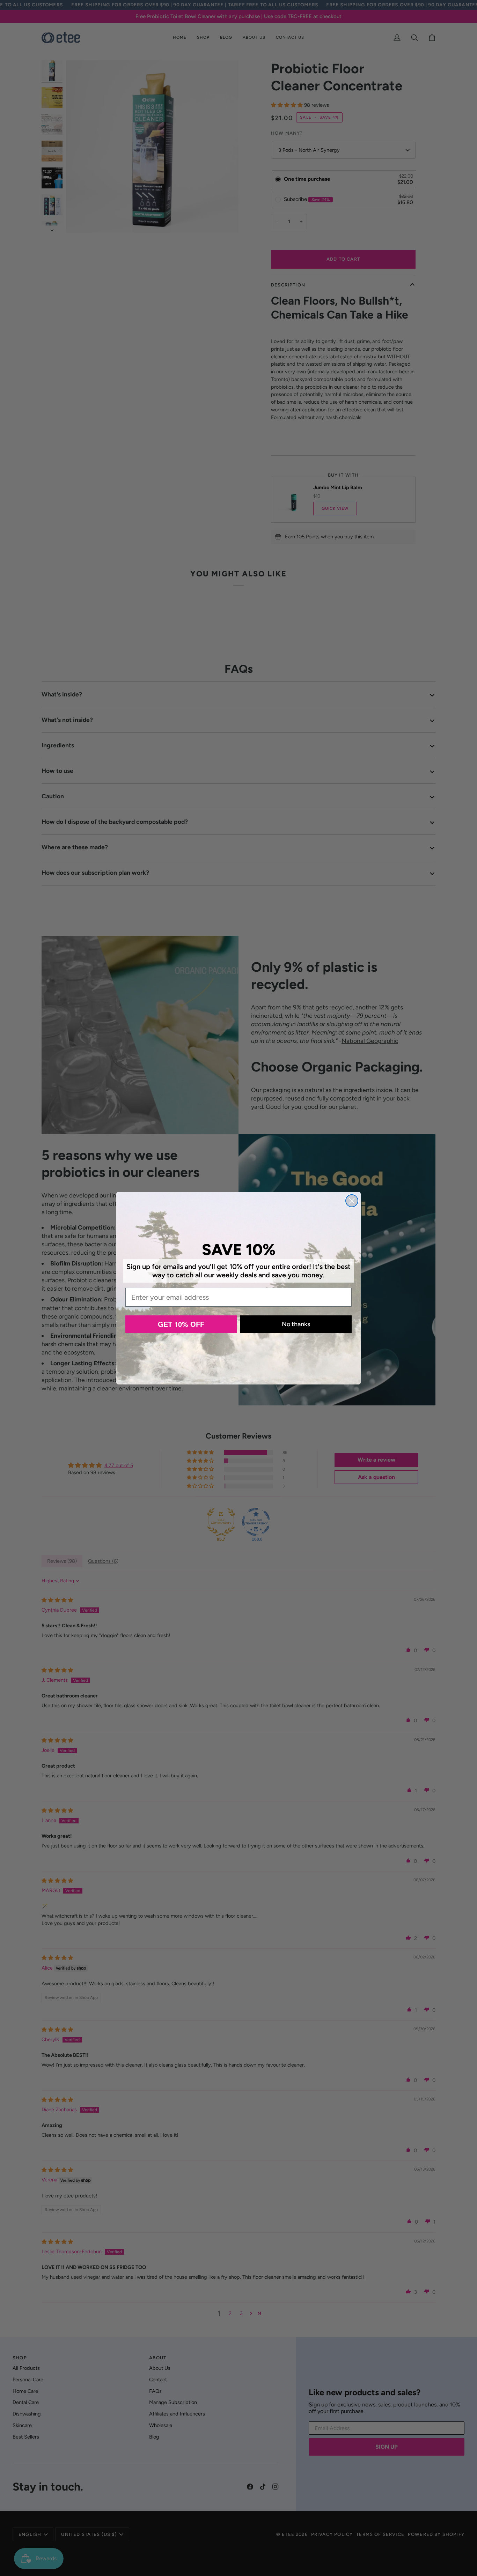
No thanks (296, 1324)
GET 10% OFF (181, 1324)
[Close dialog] (352, 1201)
